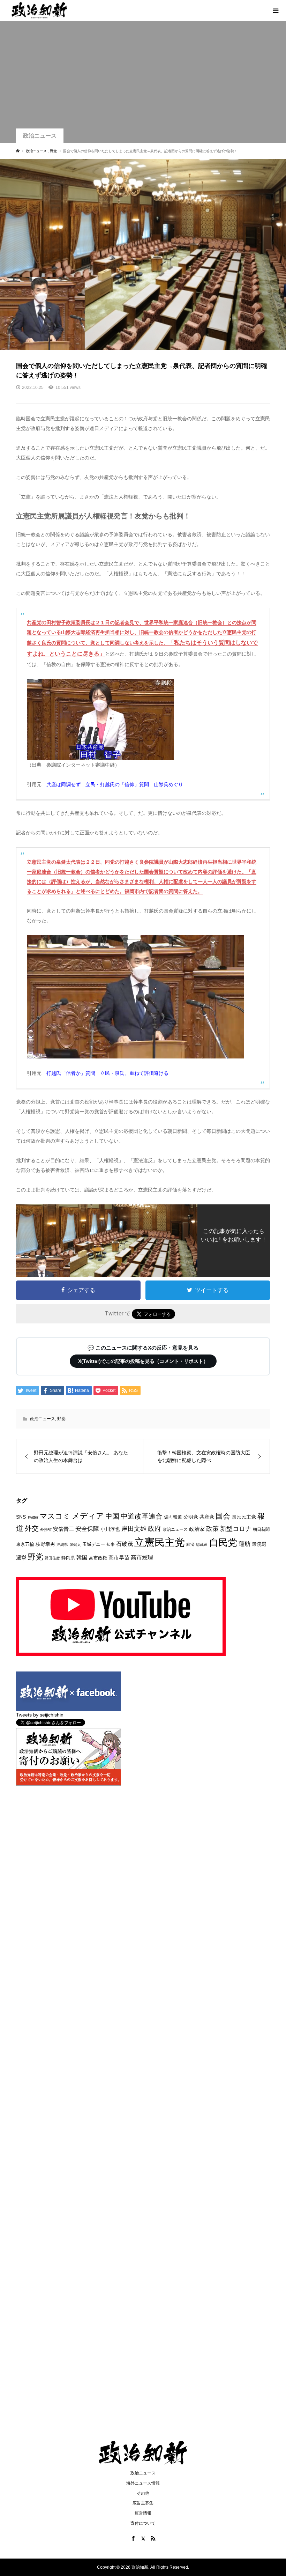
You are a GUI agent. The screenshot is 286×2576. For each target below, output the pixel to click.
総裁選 (202, 1544)
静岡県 (68, 1558)
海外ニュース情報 (143, 2483)
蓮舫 (244, 1544)
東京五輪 (25, 1544)
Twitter (33, 1517)
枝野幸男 (45, 1544)
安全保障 (87, 1529)
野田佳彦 (52, 1558)
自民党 (223, 1542)
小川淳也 (110, 1529)
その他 (143, 2493)
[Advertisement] (143, 76)
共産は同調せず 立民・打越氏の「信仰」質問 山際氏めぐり (115, 784)
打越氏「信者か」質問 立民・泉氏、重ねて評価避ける (107, 1073)
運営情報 (143, 2513)
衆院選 (259, 1544)
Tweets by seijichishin (40, 1715)
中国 (112, 1516)
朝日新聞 (261, 1529)
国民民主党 (244, 1517)
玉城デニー (94, 1544)
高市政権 (98, 1558)
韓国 (82, 1558)
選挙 (21, 1558)
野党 (61, 1419)
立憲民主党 (160, 1542)
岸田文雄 (134, 1529)
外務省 (46, 1529)
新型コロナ (236, 1529)
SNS (21, 1517)
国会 (223, 1516)
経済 (190, 1544)
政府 (155, 1529)
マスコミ (55, 1516)
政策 (212, 1529)
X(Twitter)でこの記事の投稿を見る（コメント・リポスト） (143, 1361)
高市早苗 (119, 1558)
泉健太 (75, 1544)
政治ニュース (40, 136)
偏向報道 (173, 1517)
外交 (32, 1528)
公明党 (191, 1517)
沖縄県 (62, 1544)
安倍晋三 (63, 1529)
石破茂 (125, 1544)
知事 (111, 1544)
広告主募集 (143, 2503)
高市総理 (142, 1557)
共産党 (207, 1517)
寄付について (143, 2523)
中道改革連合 (142, 1516)
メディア (88, 1516)
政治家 (197, 1529)
